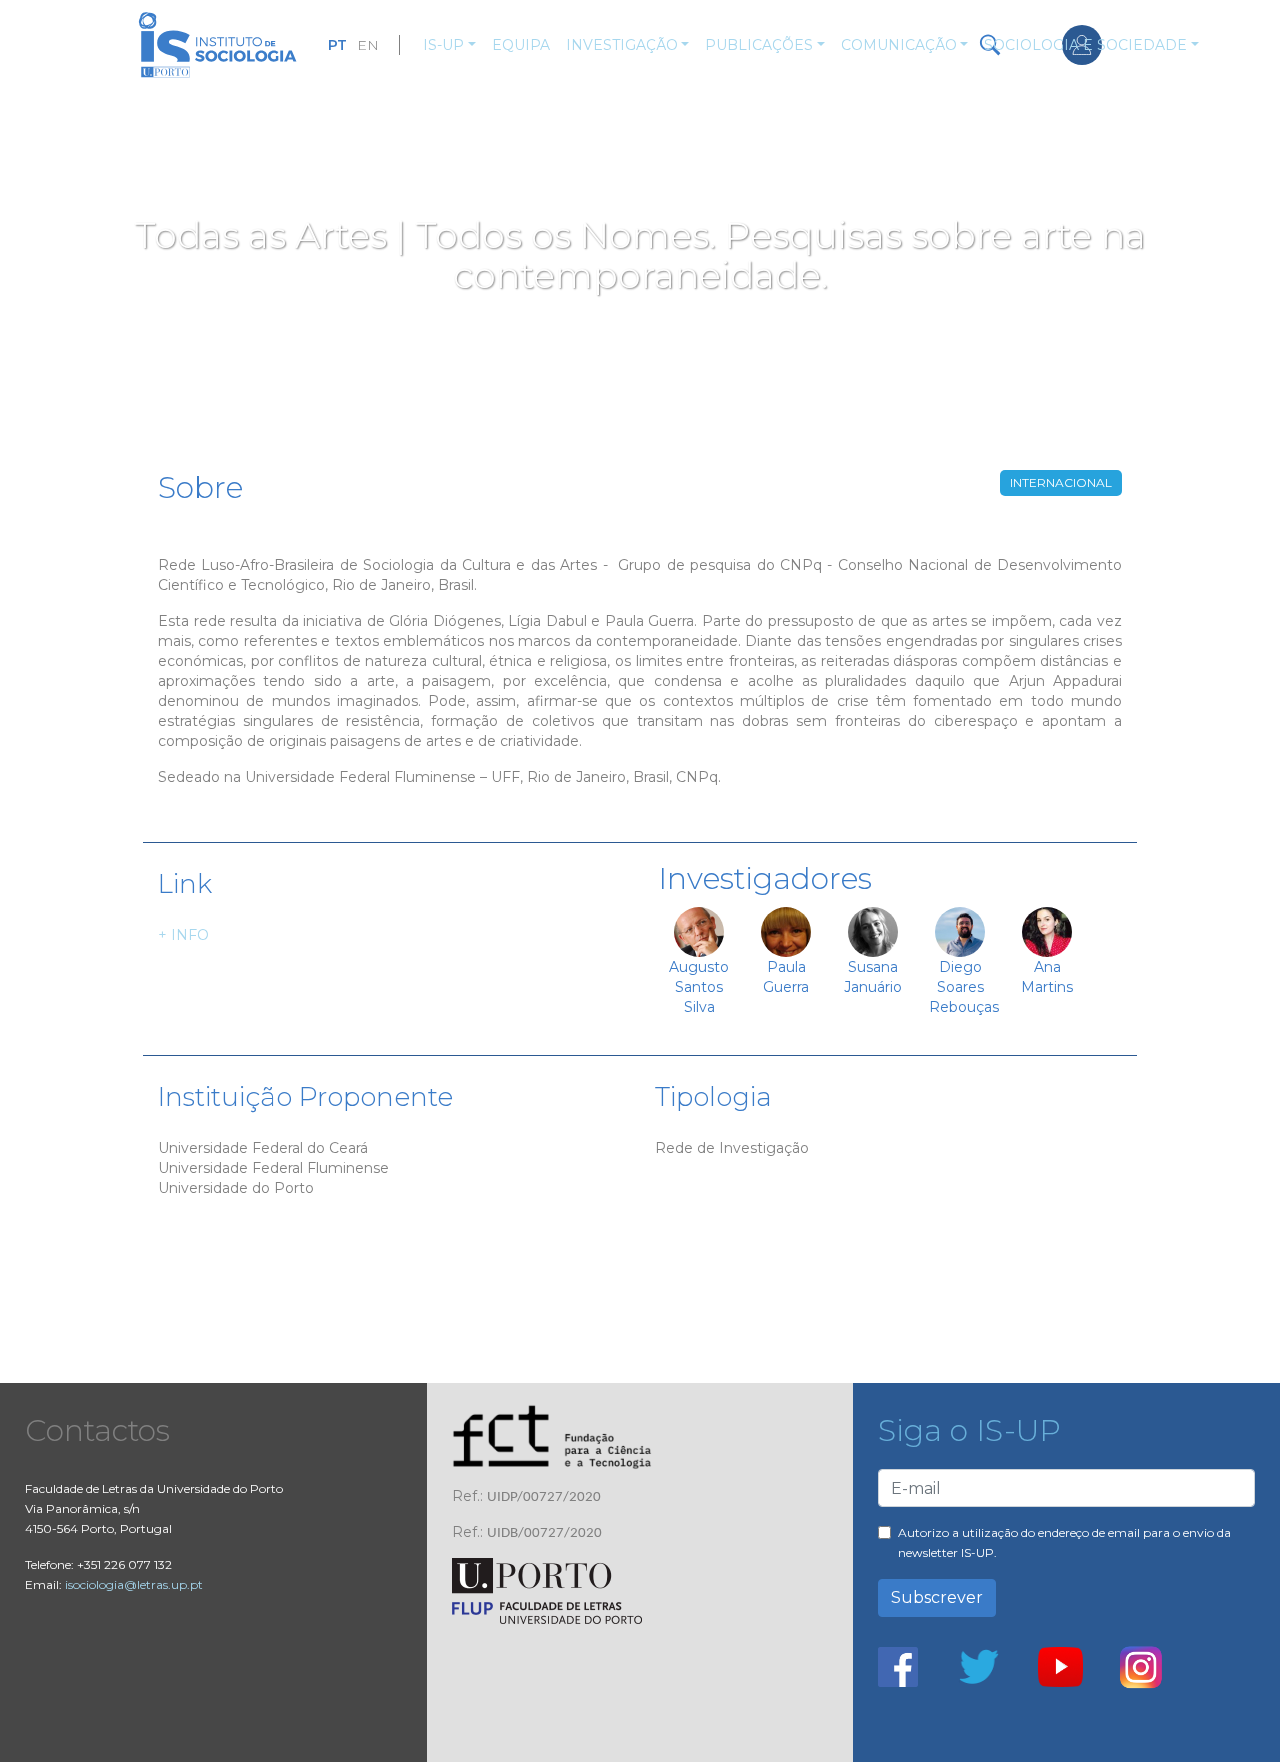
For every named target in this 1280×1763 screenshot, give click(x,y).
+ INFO (183, 935)
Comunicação (899, 45)
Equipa (521, 45)
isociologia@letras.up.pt (134, 1584)
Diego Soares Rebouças (964, 987)
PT (337, 45)
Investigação (622, 45)
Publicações (759, 45)
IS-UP (443, 45)
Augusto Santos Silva (699, 987)
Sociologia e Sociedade (1085, 45)
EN (368, 45)
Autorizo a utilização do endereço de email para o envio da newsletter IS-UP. (1064, 1542)
